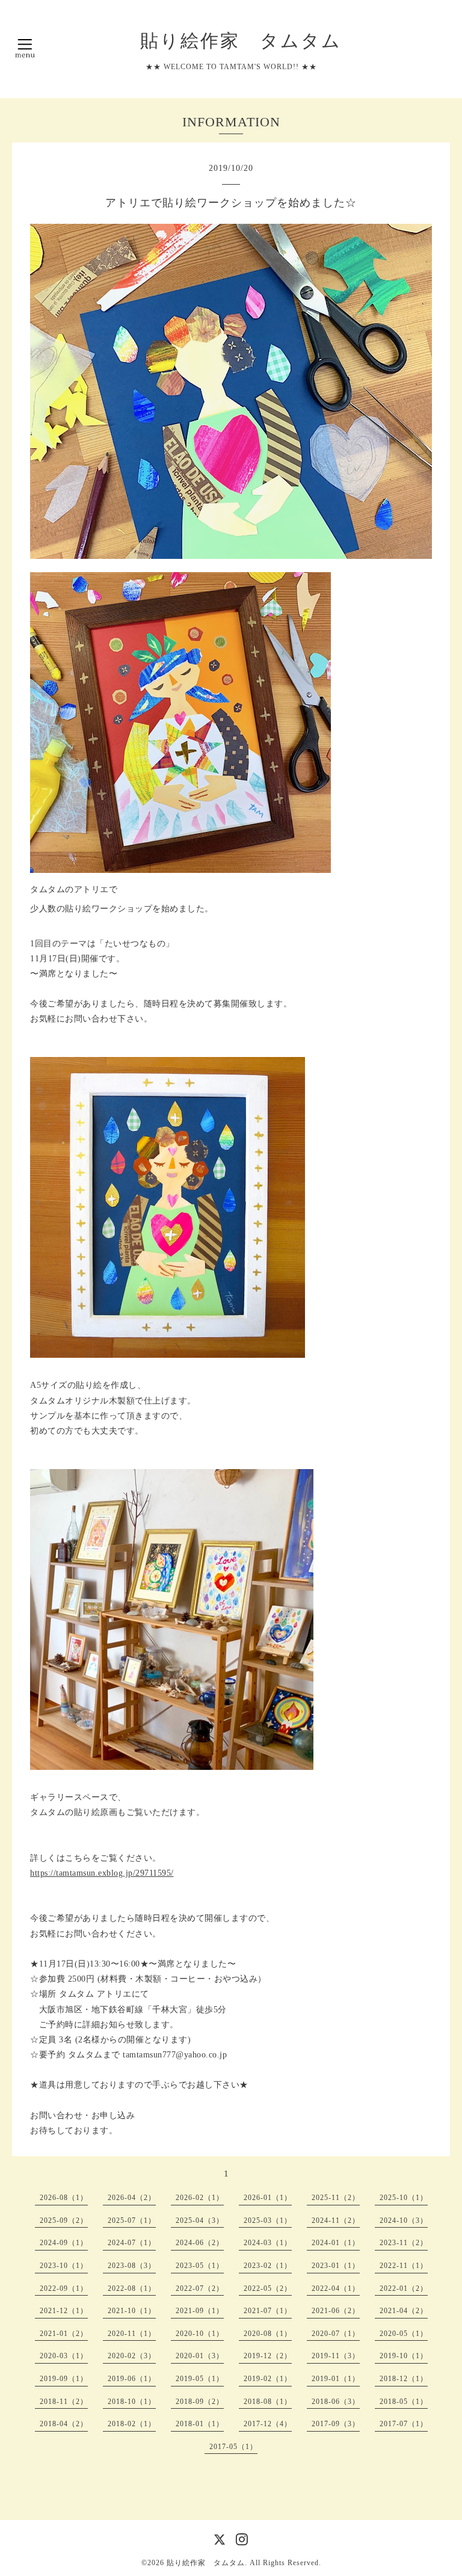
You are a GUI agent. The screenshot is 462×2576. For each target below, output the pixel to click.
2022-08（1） (132, 2288)
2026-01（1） (268, 2198)
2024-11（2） (336, 2220)
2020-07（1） (336, 2334)
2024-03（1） (268, 2243)
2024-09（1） (64, 2243)
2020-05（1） (404, 2334)
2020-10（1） (200, 2334)
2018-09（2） (200, 2402)
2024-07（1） (132, 2243)
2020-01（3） (200, 2356)
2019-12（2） (268, 2356)
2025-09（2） (64, 2220)
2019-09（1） (64, 2379)
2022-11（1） (404, 2266)
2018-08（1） (268, 2402)
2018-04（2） (64, 2424)
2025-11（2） (336, 2198)
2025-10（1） (404, 2198)
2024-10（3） (404, 2220)
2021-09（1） (200, 2311)
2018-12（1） (404, 2379)
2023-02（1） (268, 2266)
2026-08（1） (64, 2198)
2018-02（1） (132, 2424)
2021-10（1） (132, 2311)
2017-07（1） (404, 2424)
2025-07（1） (132, 2220)
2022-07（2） (200, 2288)
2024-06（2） (200, 2243)
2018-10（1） (132, 2402)
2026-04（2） (132, 2198)
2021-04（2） (404, 2311)
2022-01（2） (404, 2288)
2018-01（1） (200, 2424)
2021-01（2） (64, 2334)
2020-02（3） (132, 2356)
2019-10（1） (404, 2356)
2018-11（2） (64, 2402)
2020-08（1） (268, 2334)
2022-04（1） (336, 2288)
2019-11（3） (336, 2356)
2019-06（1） (132, 2379)
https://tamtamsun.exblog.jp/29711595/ (102, 1873)
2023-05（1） (200, 2266)
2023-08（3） (132, 2266)
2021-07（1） (268, 2311)
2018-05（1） (404, 2402)
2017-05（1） (233, 2447)
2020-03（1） (64, 2356)
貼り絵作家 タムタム (231, 41)
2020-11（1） (132, 2334)
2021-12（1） (64, 2311)
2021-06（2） (336, 2311)
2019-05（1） (200, 2379)
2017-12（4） (268, 2424)
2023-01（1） (336, 2266)
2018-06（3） (336, 2402)
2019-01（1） (336, 2379)
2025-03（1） (268, 2220)
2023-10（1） (64, 2266)
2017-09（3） (336, 2424)
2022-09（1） (64, 2288)
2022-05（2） (268, 2288)
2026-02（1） (200, 2198)
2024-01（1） (336, 2243)
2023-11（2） (404, 2243)
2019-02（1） (268, 2379)
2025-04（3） (200, 2220)
